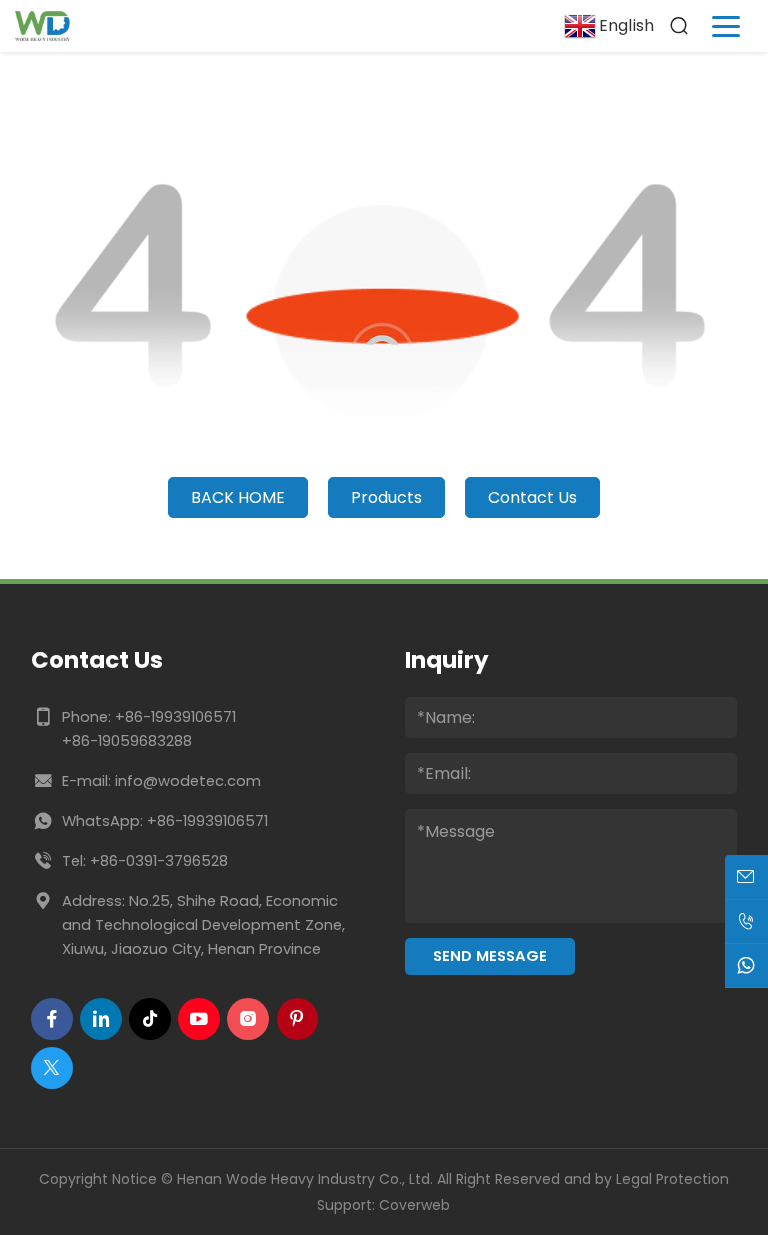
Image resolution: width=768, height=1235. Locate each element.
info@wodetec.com (188, 780)
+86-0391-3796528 (159, 860)
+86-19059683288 (127, 740)
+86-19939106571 (175, 716)
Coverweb (414, 1205)
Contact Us (532, 497)
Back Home (238, 497)
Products (386, 497)
